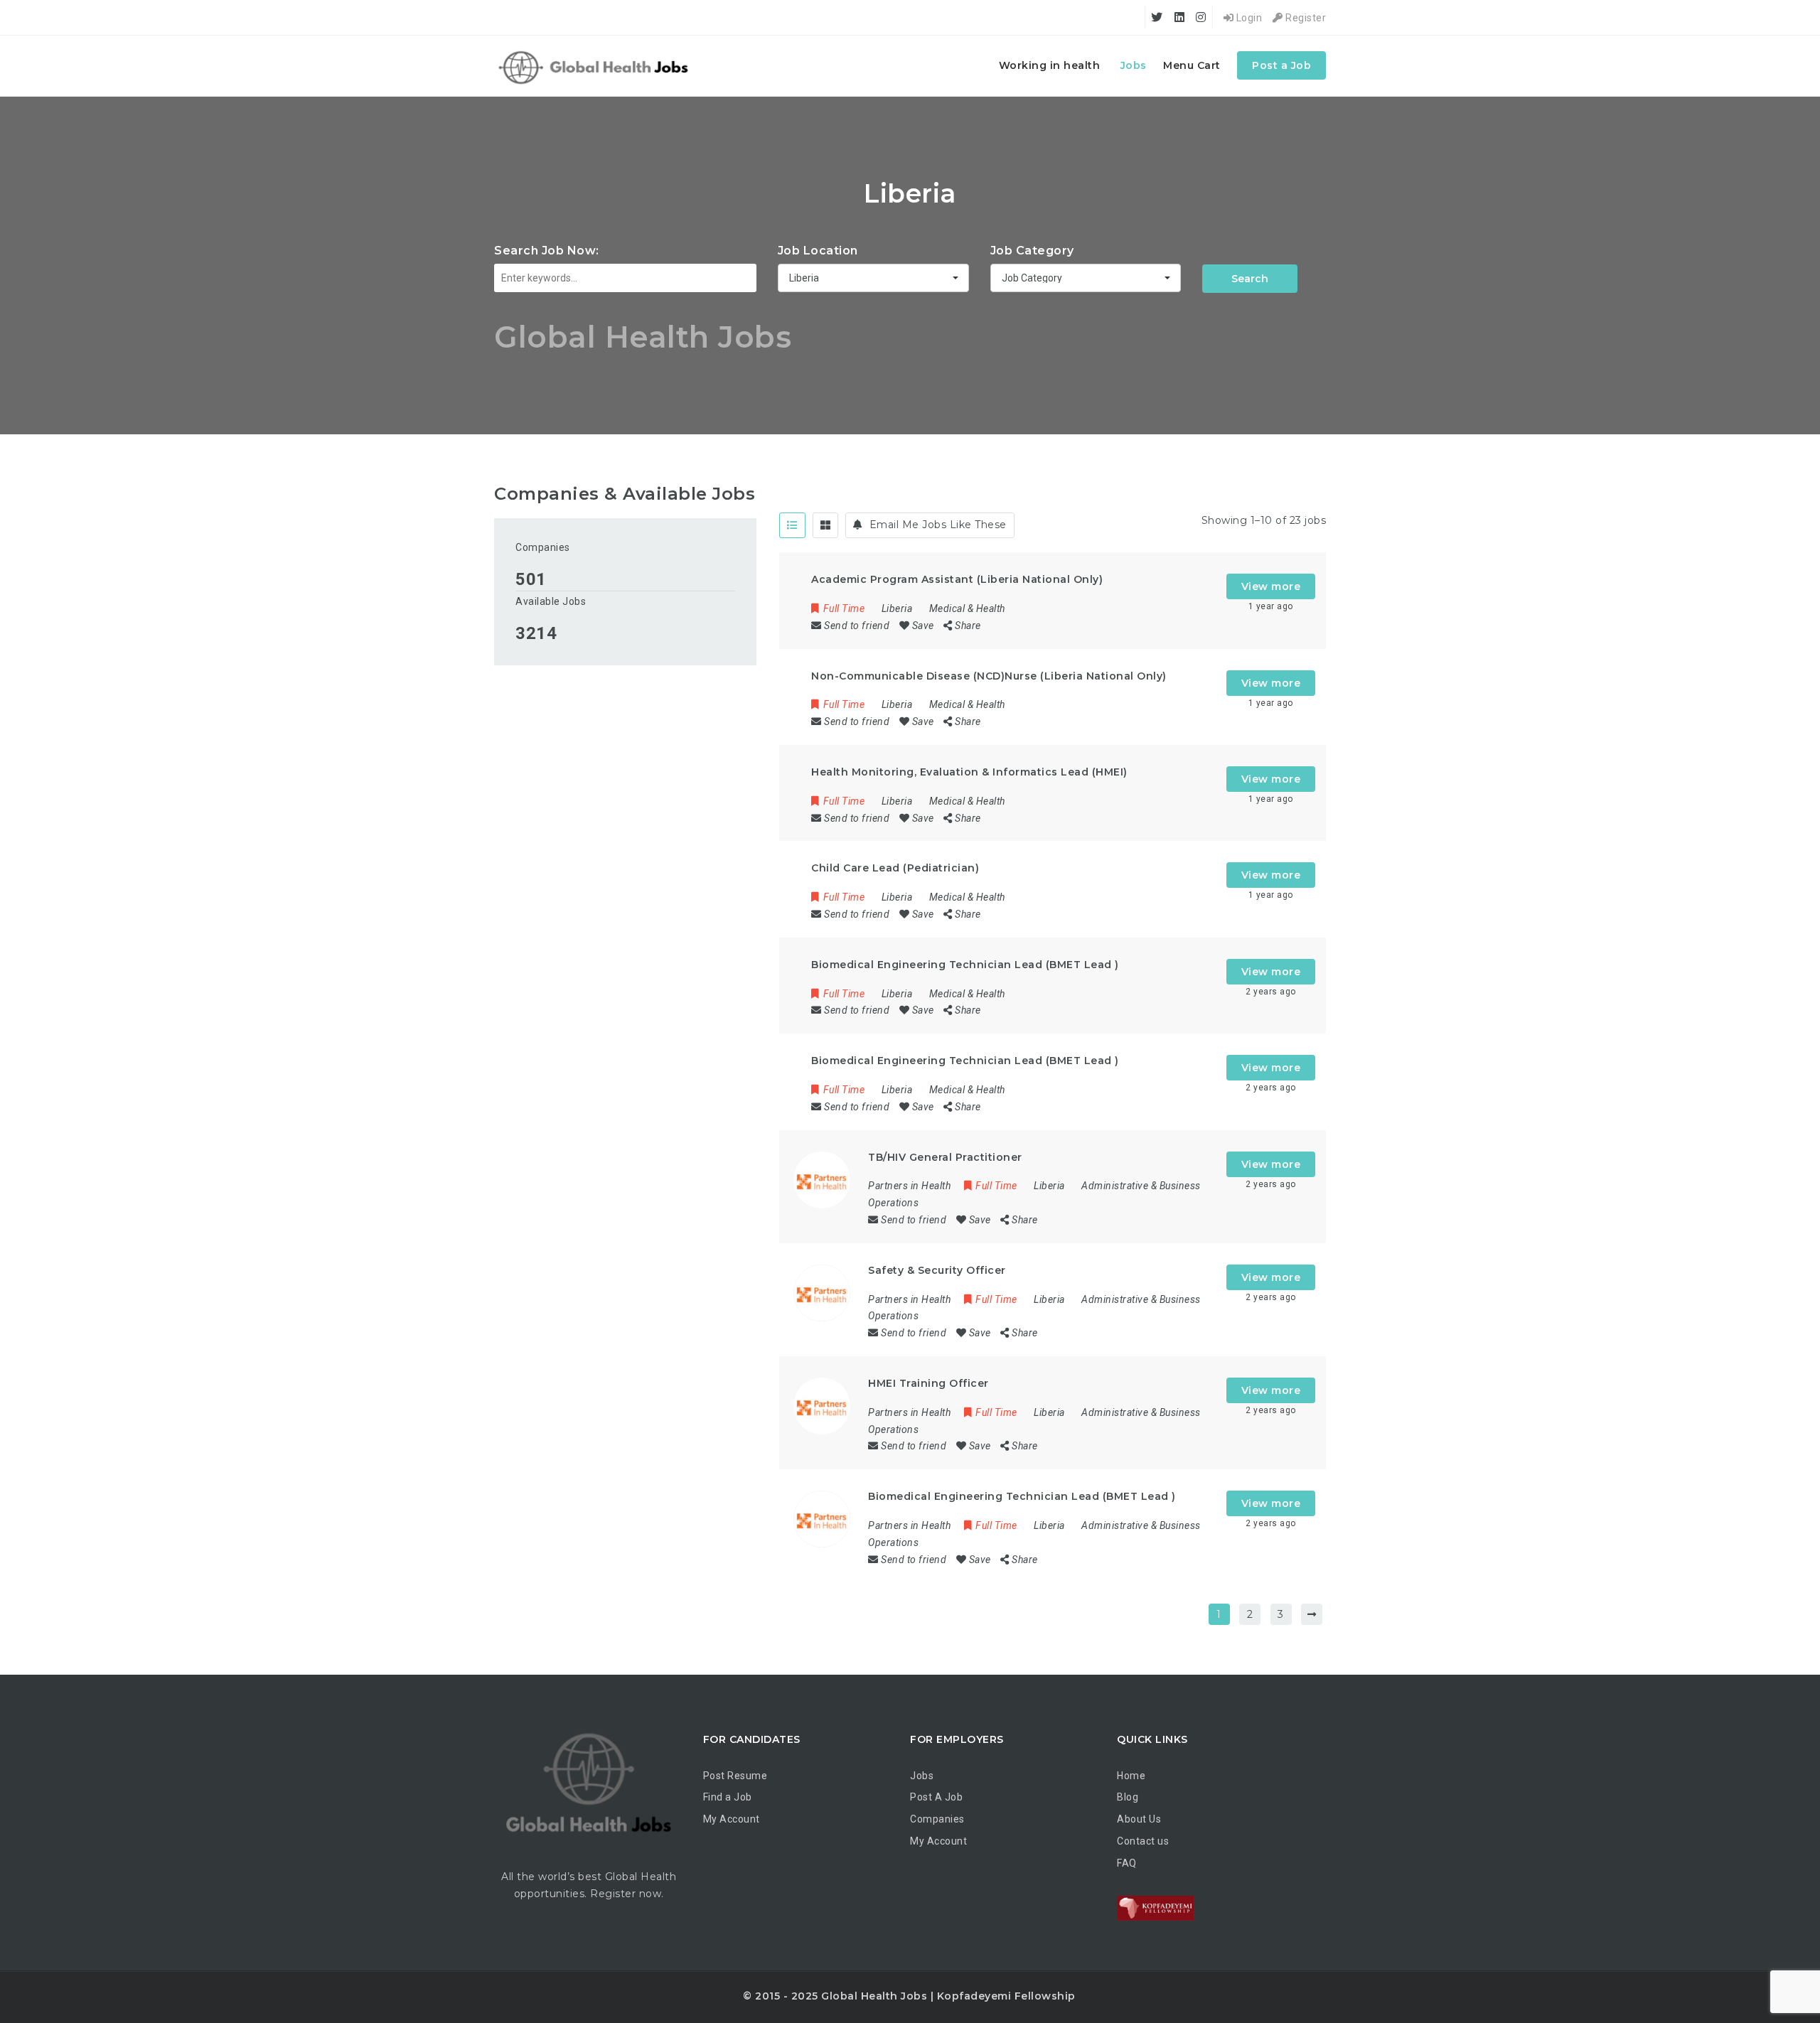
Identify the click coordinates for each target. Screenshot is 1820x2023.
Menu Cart (1192, 65)
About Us (1139, 1819)
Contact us (1143, 1841)
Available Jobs (551, 601)
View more (1271, 586)
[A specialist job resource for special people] (595, 66)
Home (1131, 1776)
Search (1250, 279)
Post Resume (735, 1776)
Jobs (1134, 65)
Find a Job (728, 1797)
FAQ (1127, 1863)
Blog (1128, 1797)
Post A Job (936, 1797)
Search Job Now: (547, 251)
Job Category (1032, 251)
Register (1305, 18)
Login (1248, 18)
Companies (543, 547)
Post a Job (1281, 65)
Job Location (818, 251)
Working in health (1050, 65)
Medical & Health (967, 608)
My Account (732, 1819)
